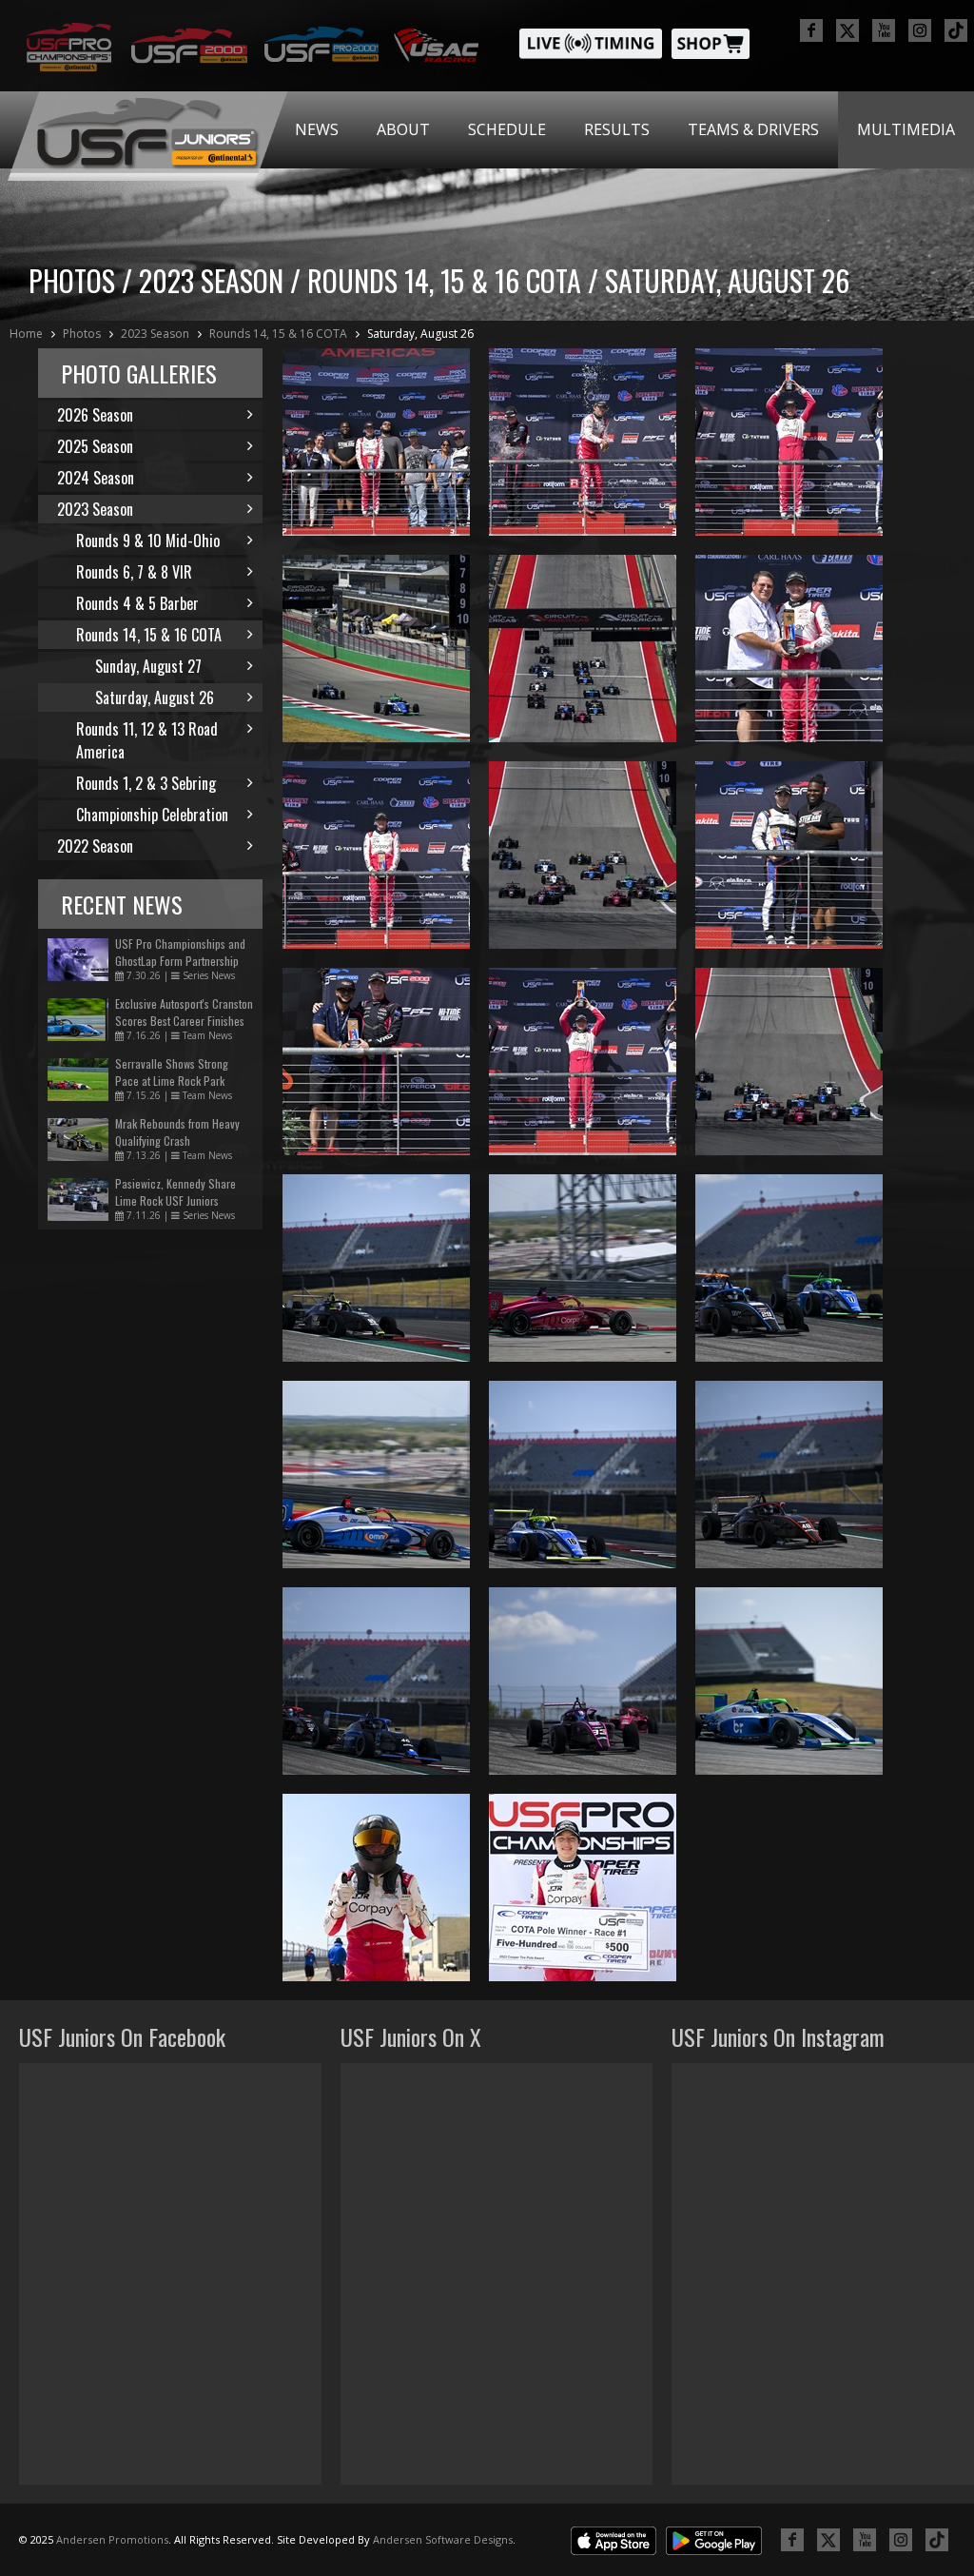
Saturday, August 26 (420, 334)
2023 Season (155, 334)
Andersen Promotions (112, 2539)
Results (617, 129)
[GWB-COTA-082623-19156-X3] (583, 442)
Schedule (507, 129)
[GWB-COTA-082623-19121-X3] (789, 442)
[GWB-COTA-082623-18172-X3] (583, 1888)
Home (26, 334)
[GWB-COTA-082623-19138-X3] (376, 442)
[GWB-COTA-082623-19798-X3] (376, 649)
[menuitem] (317, 130)
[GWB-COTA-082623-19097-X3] (376, 855)
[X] (847, 30)
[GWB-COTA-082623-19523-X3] (583, 1475)
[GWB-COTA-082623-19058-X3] (376, 1062)
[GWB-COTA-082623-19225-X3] (789, 1681)
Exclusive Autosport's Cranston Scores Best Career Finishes (184, 1012)
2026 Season (95, 415)
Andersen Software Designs (443, 2539)
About (403, 129)
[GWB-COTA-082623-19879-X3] (583, 649)
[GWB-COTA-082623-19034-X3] (789, 855)
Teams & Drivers (753, 129)
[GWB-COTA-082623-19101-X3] (583, 1062)
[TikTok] (956, 30)
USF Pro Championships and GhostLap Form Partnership (180, 952)
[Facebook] (811, 30)
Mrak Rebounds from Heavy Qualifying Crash (177, 1132)
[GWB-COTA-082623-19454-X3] (789, 1268)
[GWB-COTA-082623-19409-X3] (583, 1681)
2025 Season (95, 446)
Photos (82, 334)
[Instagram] (920, 30)
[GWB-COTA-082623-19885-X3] (583, 855)
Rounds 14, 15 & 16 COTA (278, 334)
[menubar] (625, 130)
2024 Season (96, 478)
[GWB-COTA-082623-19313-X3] (583, 1268)
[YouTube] (884, 30)
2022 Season (95, 846)
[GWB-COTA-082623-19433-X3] (789, 1475)
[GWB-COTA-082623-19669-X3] (376, 1268)
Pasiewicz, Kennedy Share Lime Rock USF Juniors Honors (175, 1200)
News (317, 129)
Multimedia (906, 129)
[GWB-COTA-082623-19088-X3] (789, 649)
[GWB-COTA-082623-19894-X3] (789, 1062)
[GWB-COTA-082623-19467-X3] (376, 1681)
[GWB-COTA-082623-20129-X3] (376, 1888)
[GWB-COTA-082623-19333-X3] (376, 1475)
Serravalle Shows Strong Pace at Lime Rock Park (172, 1072)
